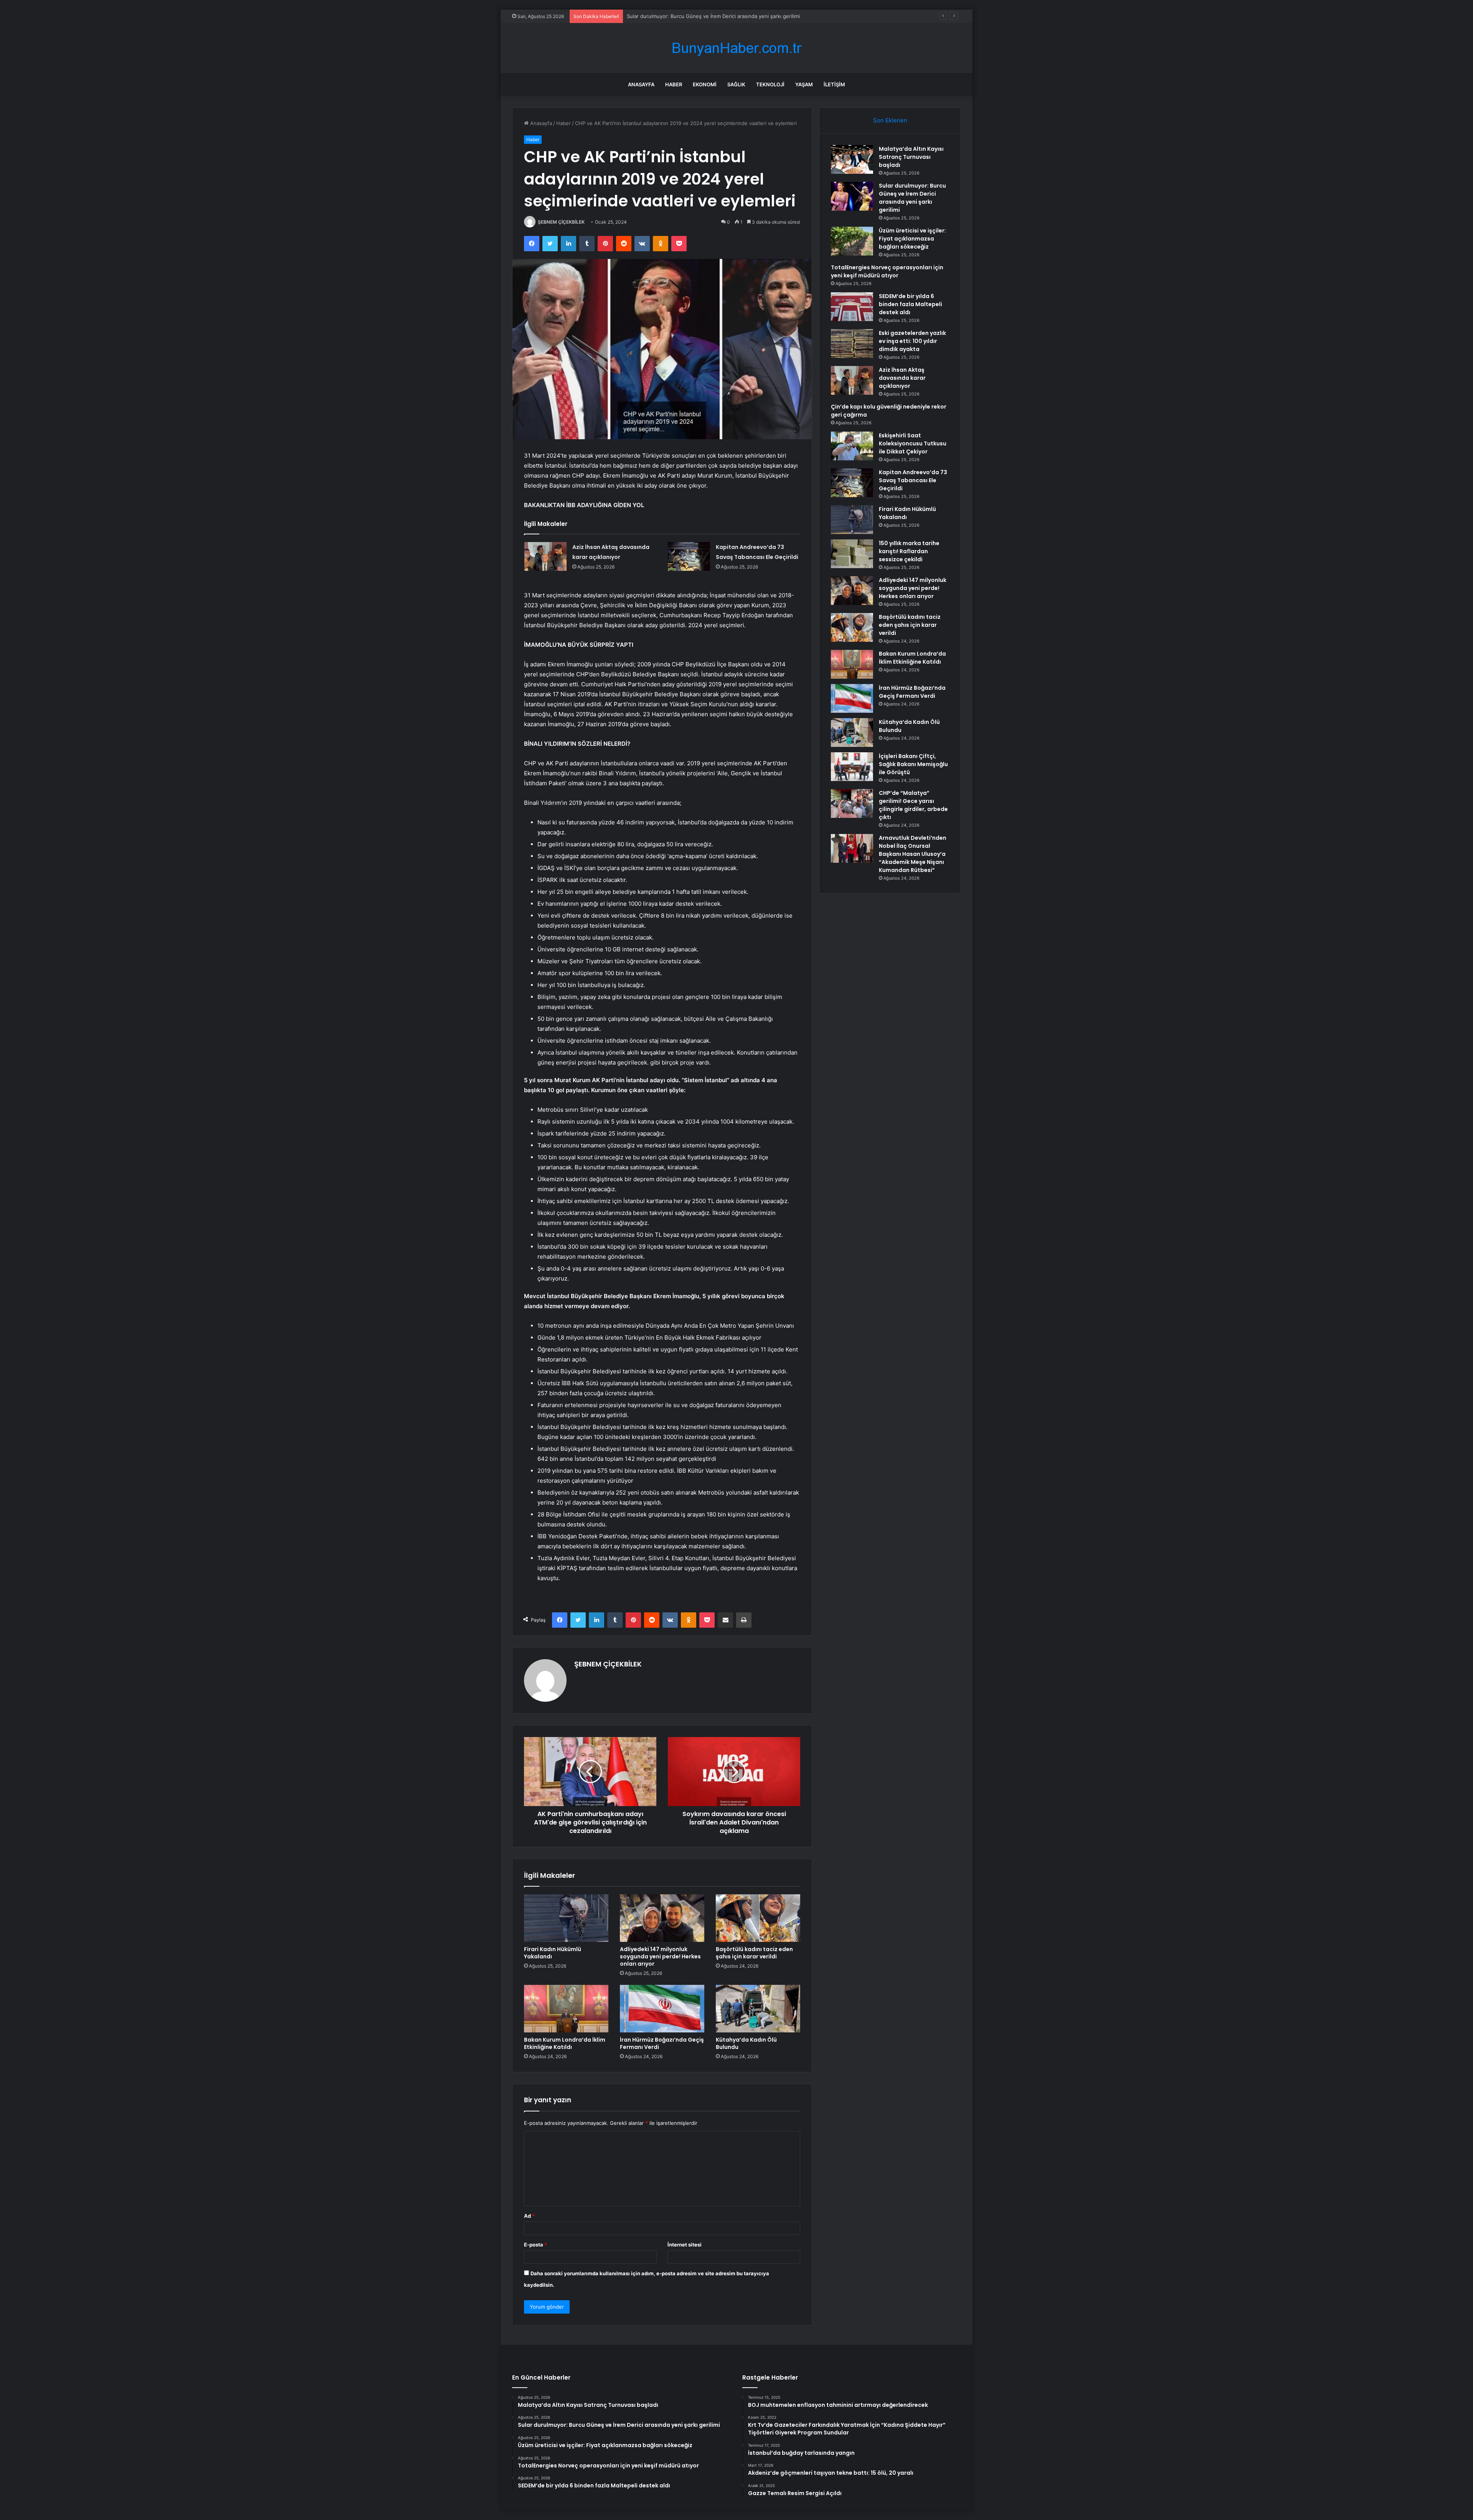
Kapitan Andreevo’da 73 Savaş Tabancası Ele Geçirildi (913, 480)
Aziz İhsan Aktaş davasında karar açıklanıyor (902, 378)
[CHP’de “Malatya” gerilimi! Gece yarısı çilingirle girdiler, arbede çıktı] (852, 803)
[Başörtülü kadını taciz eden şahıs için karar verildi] (758, 1918)
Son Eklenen (890, 120)
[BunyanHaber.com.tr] (736, 48)
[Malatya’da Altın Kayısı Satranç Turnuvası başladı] (852, 159)
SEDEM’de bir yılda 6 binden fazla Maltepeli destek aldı (910, 304)
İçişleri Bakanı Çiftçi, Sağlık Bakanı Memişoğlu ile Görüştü (913, 764)
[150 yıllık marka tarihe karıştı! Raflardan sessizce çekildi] (852, 554)
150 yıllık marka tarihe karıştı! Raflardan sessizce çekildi (909, 551)
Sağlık (736, 84)
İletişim (834, 84)
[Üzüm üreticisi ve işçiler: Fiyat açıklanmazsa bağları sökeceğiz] (852, 241)
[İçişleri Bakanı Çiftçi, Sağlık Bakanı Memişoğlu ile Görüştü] (852, 767)
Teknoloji (770, 84)
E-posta (535, 2245)
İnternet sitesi (685, 2245)
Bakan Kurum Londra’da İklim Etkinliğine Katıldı (565, 2043)
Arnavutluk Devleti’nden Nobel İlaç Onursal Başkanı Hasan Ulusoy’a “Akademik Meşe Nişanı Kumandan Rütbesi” (913, 854)
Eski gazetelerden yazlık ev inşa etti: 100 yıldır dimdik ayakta (912, 341)
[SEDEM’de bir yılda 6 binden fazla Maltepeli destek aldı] (852, 307)
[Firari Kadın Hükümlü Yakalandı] (566, 1918)
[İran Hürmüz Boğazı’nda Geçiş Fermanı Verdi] (662, 2009)
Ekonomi (705, 84)
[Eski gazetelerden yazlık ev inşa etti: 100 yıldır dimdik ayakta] (852, 344)
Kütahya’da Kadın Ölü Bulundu (746, 2043)
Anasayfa (641, 84)
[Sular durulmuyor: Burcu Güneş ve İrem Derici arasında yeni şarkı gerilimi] (852, 196)
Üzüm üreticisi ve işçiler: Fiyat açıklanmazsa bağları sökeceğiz (700, 16)
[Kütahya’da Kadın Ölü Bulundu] (758, 2009)
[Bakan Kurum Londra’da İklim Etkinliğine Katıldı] (566, 2009)
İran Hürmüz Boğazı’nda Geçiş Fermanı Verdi (662, 2043)
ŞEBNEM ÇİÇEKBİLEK (561, 222)
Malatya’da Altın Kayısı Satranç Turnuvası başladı (911, 157)
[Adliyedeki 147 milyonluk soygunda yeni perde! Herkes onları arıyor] (662, 1918)
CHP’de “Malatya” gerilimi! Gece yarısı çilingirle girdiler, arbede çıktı (913, 805)
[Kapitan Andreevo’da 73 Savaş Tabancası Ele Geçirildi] (689, 556)
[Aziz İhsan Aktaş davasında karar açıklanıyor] (545, 556)
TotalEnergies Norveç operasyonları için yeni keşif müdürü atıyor (887, 271)
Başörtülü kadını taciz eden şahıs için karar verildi (754, 1953)
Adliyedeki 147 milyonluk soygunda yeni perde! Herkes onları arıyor (660, 1956)
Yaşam (804, 84)
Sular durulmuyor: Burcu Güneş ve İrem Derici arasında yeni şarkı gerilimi (912, 198)
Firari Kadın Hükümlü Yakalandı (553, 1953)
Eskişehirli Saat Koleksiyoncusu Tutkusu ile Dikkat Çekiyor (913, 443)
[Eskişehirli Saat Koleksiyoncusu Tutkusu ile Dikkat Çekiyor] (852, 446)
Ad (529, 2216)
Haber (674, 84)
